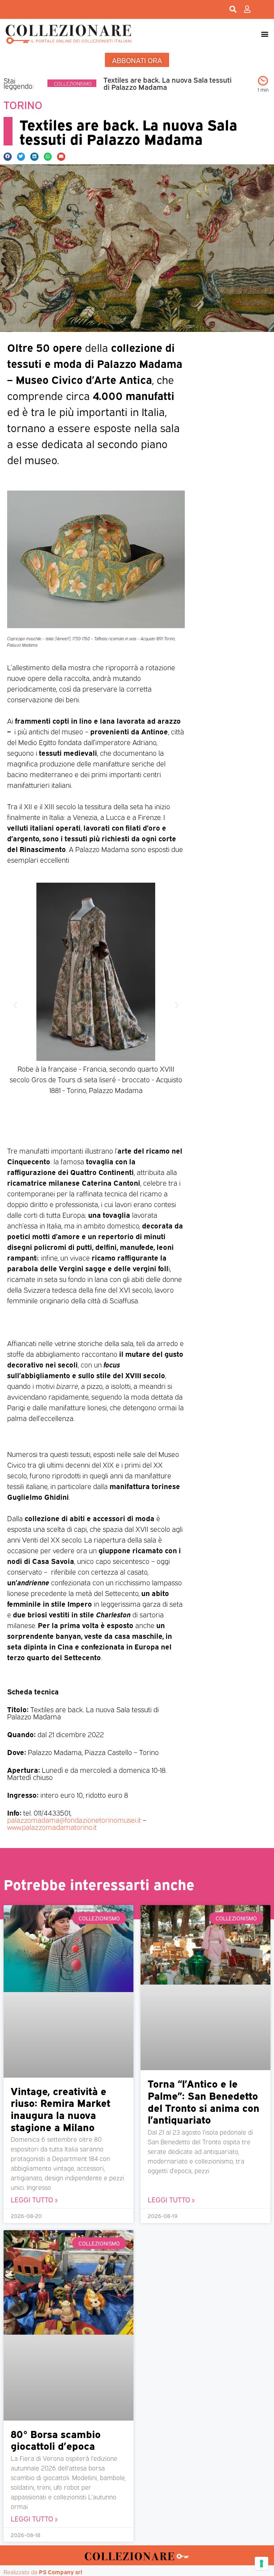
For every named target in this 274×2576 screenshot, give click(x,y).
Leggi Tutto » (34, 2199)
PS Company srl (61, 2572)
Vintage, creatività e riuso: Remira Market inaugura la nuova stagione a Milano (60, 2108)
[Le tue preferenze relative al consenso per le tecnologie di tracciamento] (262, 2564)
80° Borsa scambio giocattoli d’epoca (56, 2439)
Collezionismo (73, 83)
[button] (265, 34)
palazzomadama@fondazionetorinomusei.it (74, 1820)
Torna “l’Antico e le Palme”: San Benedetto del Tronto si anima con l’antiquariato (204, 2101)
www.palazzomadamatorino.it (52, 1827)
